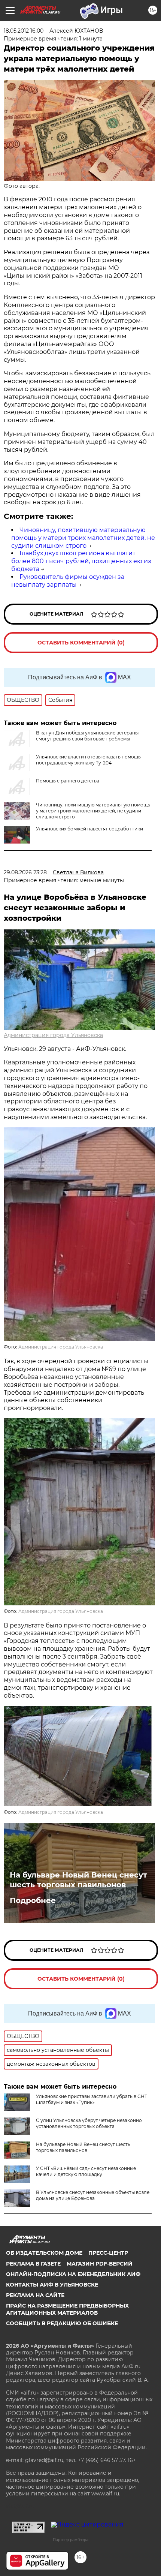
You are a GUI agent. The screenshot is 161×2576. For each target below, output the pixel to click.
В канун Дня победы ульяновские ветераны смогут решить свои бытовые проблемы (87, 736)
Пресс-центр (108, 2253)
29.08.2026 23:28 (25, 872)
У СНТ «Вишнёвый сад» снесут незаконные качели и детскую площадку (86, 2171)
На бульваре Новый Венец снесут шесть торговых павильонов (78, 1880)
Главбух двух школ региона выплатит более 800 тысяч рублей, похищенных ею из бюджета (81, 561)
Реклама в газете (33, 2264)
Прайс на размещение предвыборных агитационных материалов (67, 2309)
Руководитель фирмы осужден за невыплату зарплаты (68, 581)
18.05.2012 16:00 (24, 31)
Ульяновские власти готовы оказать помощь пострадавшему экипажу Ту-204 (88, 760)
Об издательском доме (44, 2253)
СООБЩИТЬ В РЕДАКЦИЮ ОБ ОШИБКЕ (62, 2323)
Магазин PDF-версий (100, 2264)
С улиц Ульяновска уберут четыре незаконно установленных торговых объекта (89, 2123)
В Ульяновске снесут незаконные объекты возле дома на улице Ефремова (93, 2195)
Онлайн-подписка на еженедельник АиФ (73, 2274)
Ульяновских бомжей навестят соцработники (89, 829)
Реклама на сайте (35, 2295)
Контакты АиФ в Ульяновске (52, 2285)
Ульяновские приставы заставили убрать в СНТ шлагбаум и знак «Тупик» (92, 2099)
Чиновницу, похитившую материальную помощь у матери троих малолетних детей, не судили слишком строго (83, 538)
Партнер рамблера (71, 2540)
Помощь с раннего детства (68, 781)
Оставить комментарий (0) (81, 643)
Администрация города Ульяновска (53, 1035)
